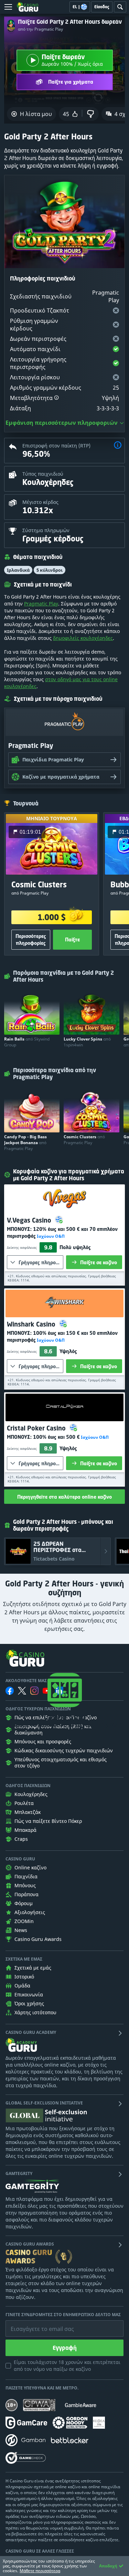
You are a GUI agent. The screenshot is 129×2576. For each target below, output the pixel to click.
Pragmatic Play (41, 604)
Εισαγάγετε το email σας (34, 2324)
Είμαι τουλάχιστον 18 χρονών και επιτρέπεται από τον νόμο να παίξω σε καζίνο (67, 2366)
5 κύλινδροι (50, 570)
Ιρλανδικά (18, 570)
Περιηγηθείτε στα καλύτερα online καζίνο (64, 1497)
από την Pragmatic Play (40, 29)
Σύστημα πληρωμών (46, 530)
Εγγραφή (65, 2348)
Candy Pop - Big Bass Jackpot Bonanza (25, 1143)
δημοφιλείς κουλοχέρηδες (83, 638)
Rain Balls (27, 1042)
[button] (56, 398)
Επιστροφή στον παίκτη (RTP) (56, 446)
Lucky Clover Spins (87, 1042)
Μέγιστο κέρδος (40, 502)
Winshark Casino (32, 1324)
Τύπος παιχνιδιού (43, 474)
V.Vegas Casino (30, 1220)
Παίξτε (72, 939)
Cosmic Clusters (84, 1140)
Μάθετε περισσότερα (40, 2571)
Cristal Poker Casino (37, 1428)
